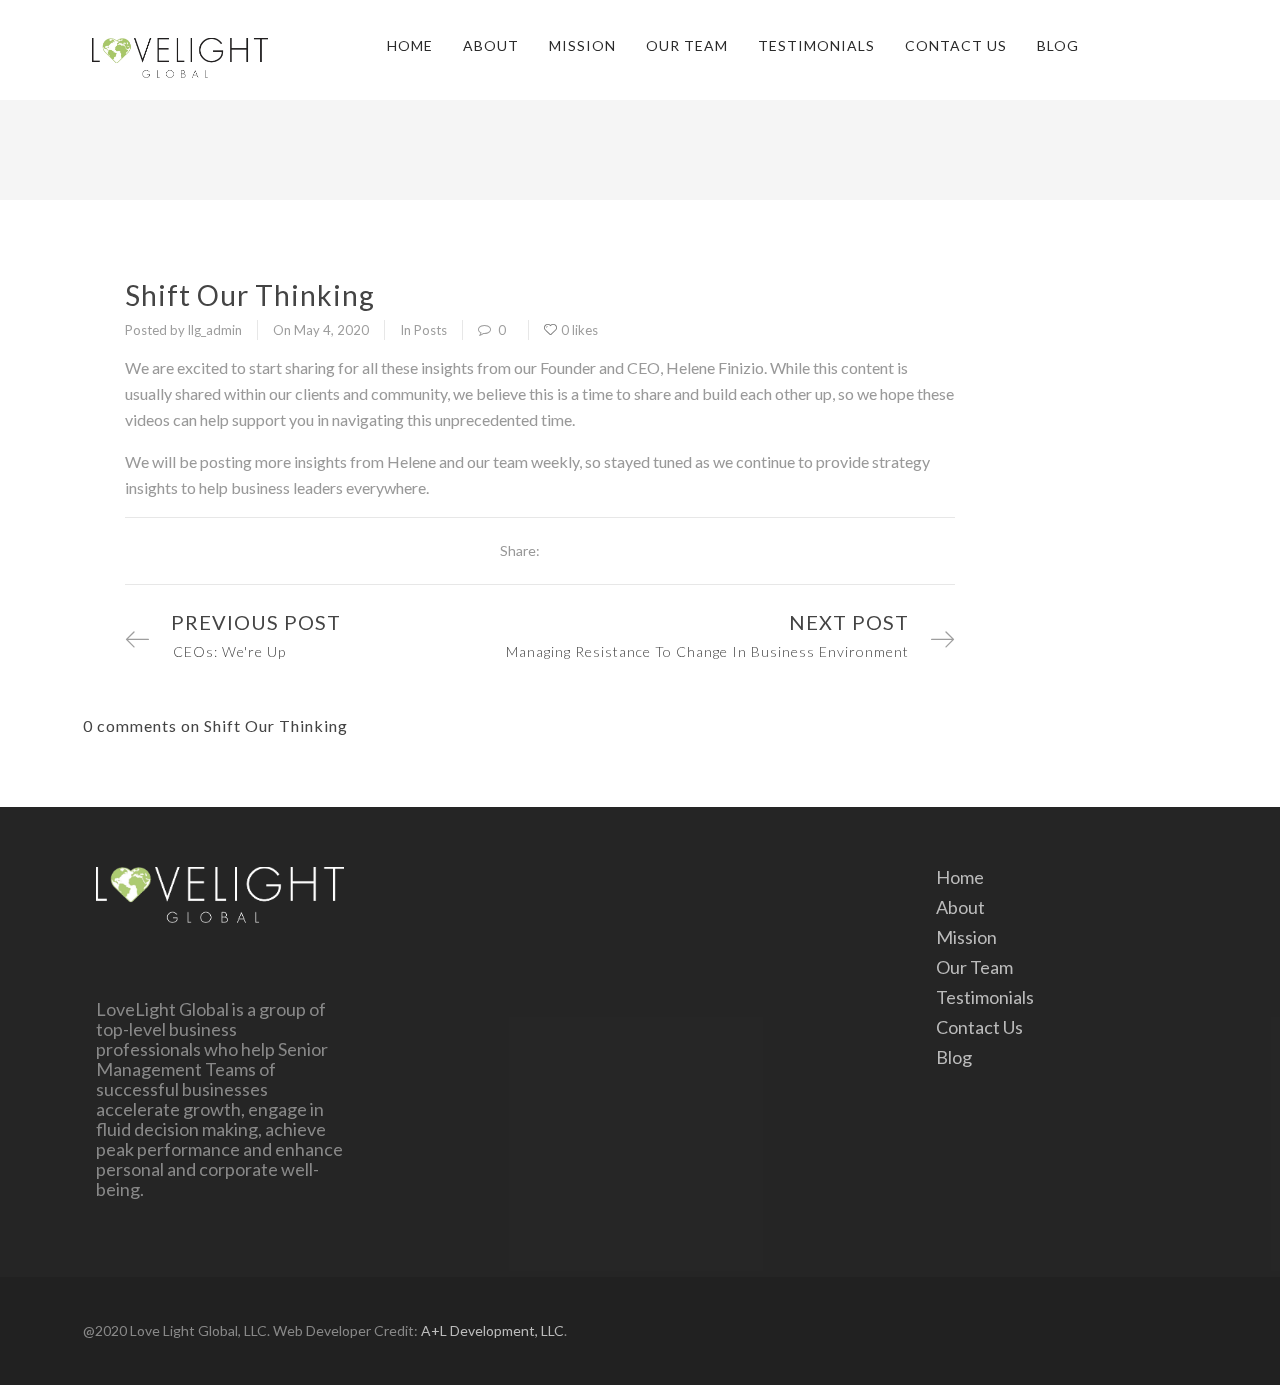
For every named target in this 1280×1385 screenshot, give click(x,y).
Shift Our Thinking (250, 295)
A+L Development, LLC (492, 1330)
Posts (430, 330)
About (491, 45)
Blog (1058, 45)
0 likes (579, 330)
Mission (582, 45)
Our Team (687, 45)
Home (410, 45)
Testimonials (816, 45)
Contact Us (956, 45)
